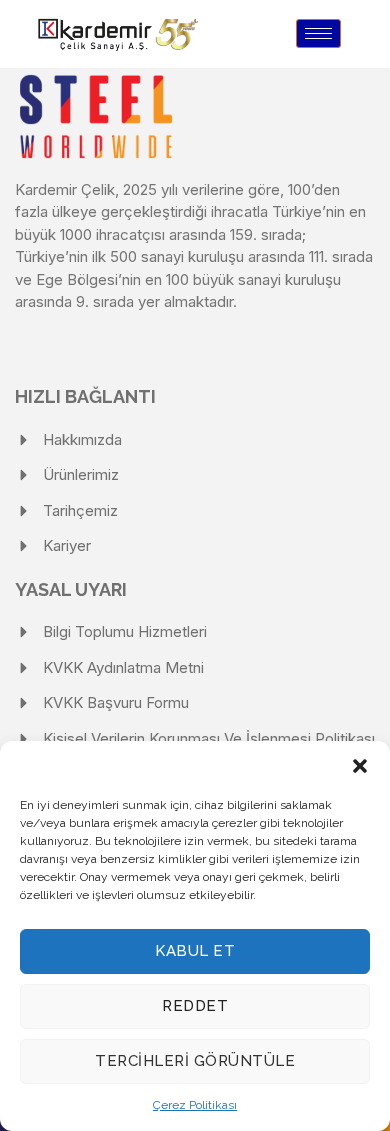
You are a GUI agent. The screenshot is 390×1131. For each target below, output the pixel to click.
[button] (360, 766)
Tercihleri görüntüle (195, 1061)
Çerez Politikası (195, 1105)
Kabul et (195, 951)
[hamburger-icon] (318, 33)
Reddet (195, 1006)
